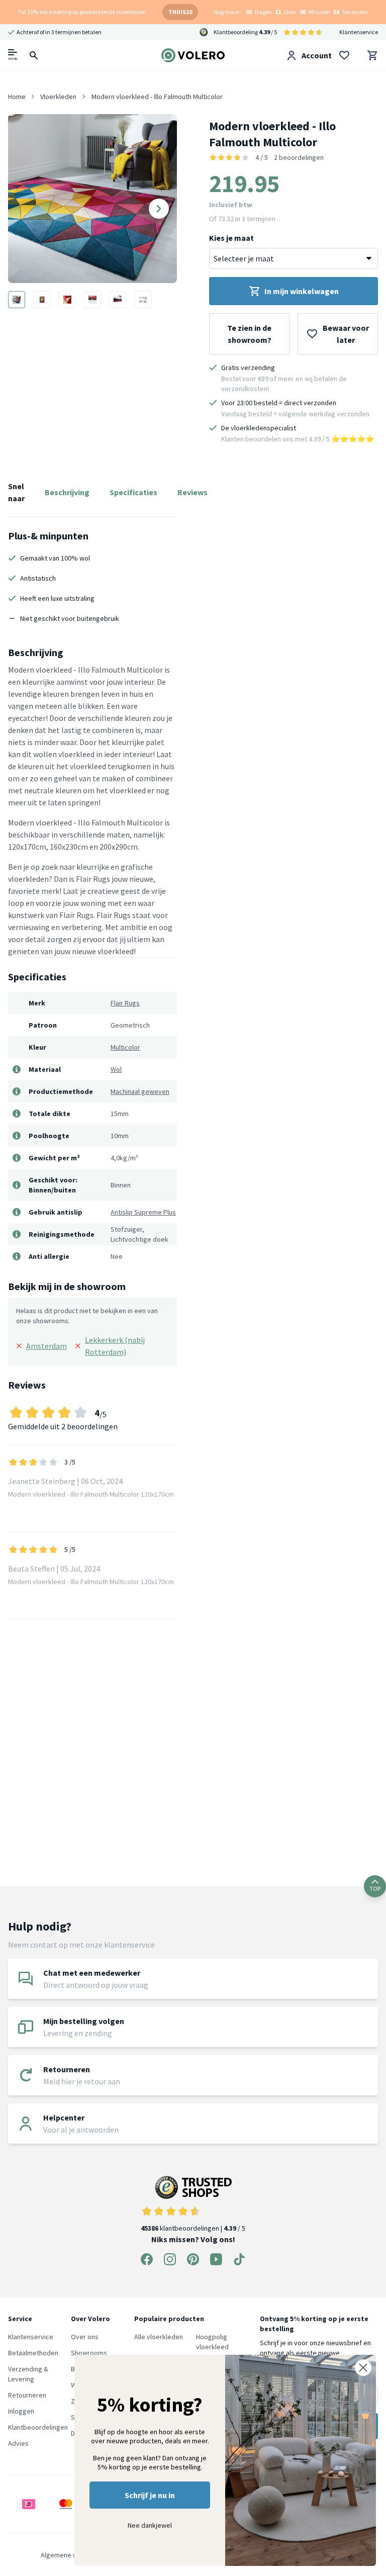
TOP (375, 1889)
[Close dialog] (363, 2368)
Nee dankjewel (150, 2525)
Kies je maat (231, 238)
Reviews (192, 492)
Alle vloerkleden (159, 2337)
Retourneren (27, 2395)
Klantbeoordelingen (38, 2427)
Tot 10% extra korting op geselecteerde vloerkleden (82, 12)
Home (17, 97)
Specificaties (133, 492)
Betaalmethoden (33, 2353)
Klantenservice (359, 32)
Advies (18, 2443)
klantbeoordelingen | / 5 (193, 2228)
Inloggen (21, 2411)
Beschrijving (67, 492)
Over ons (85, 2337)
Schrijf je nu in (150, 2495)
